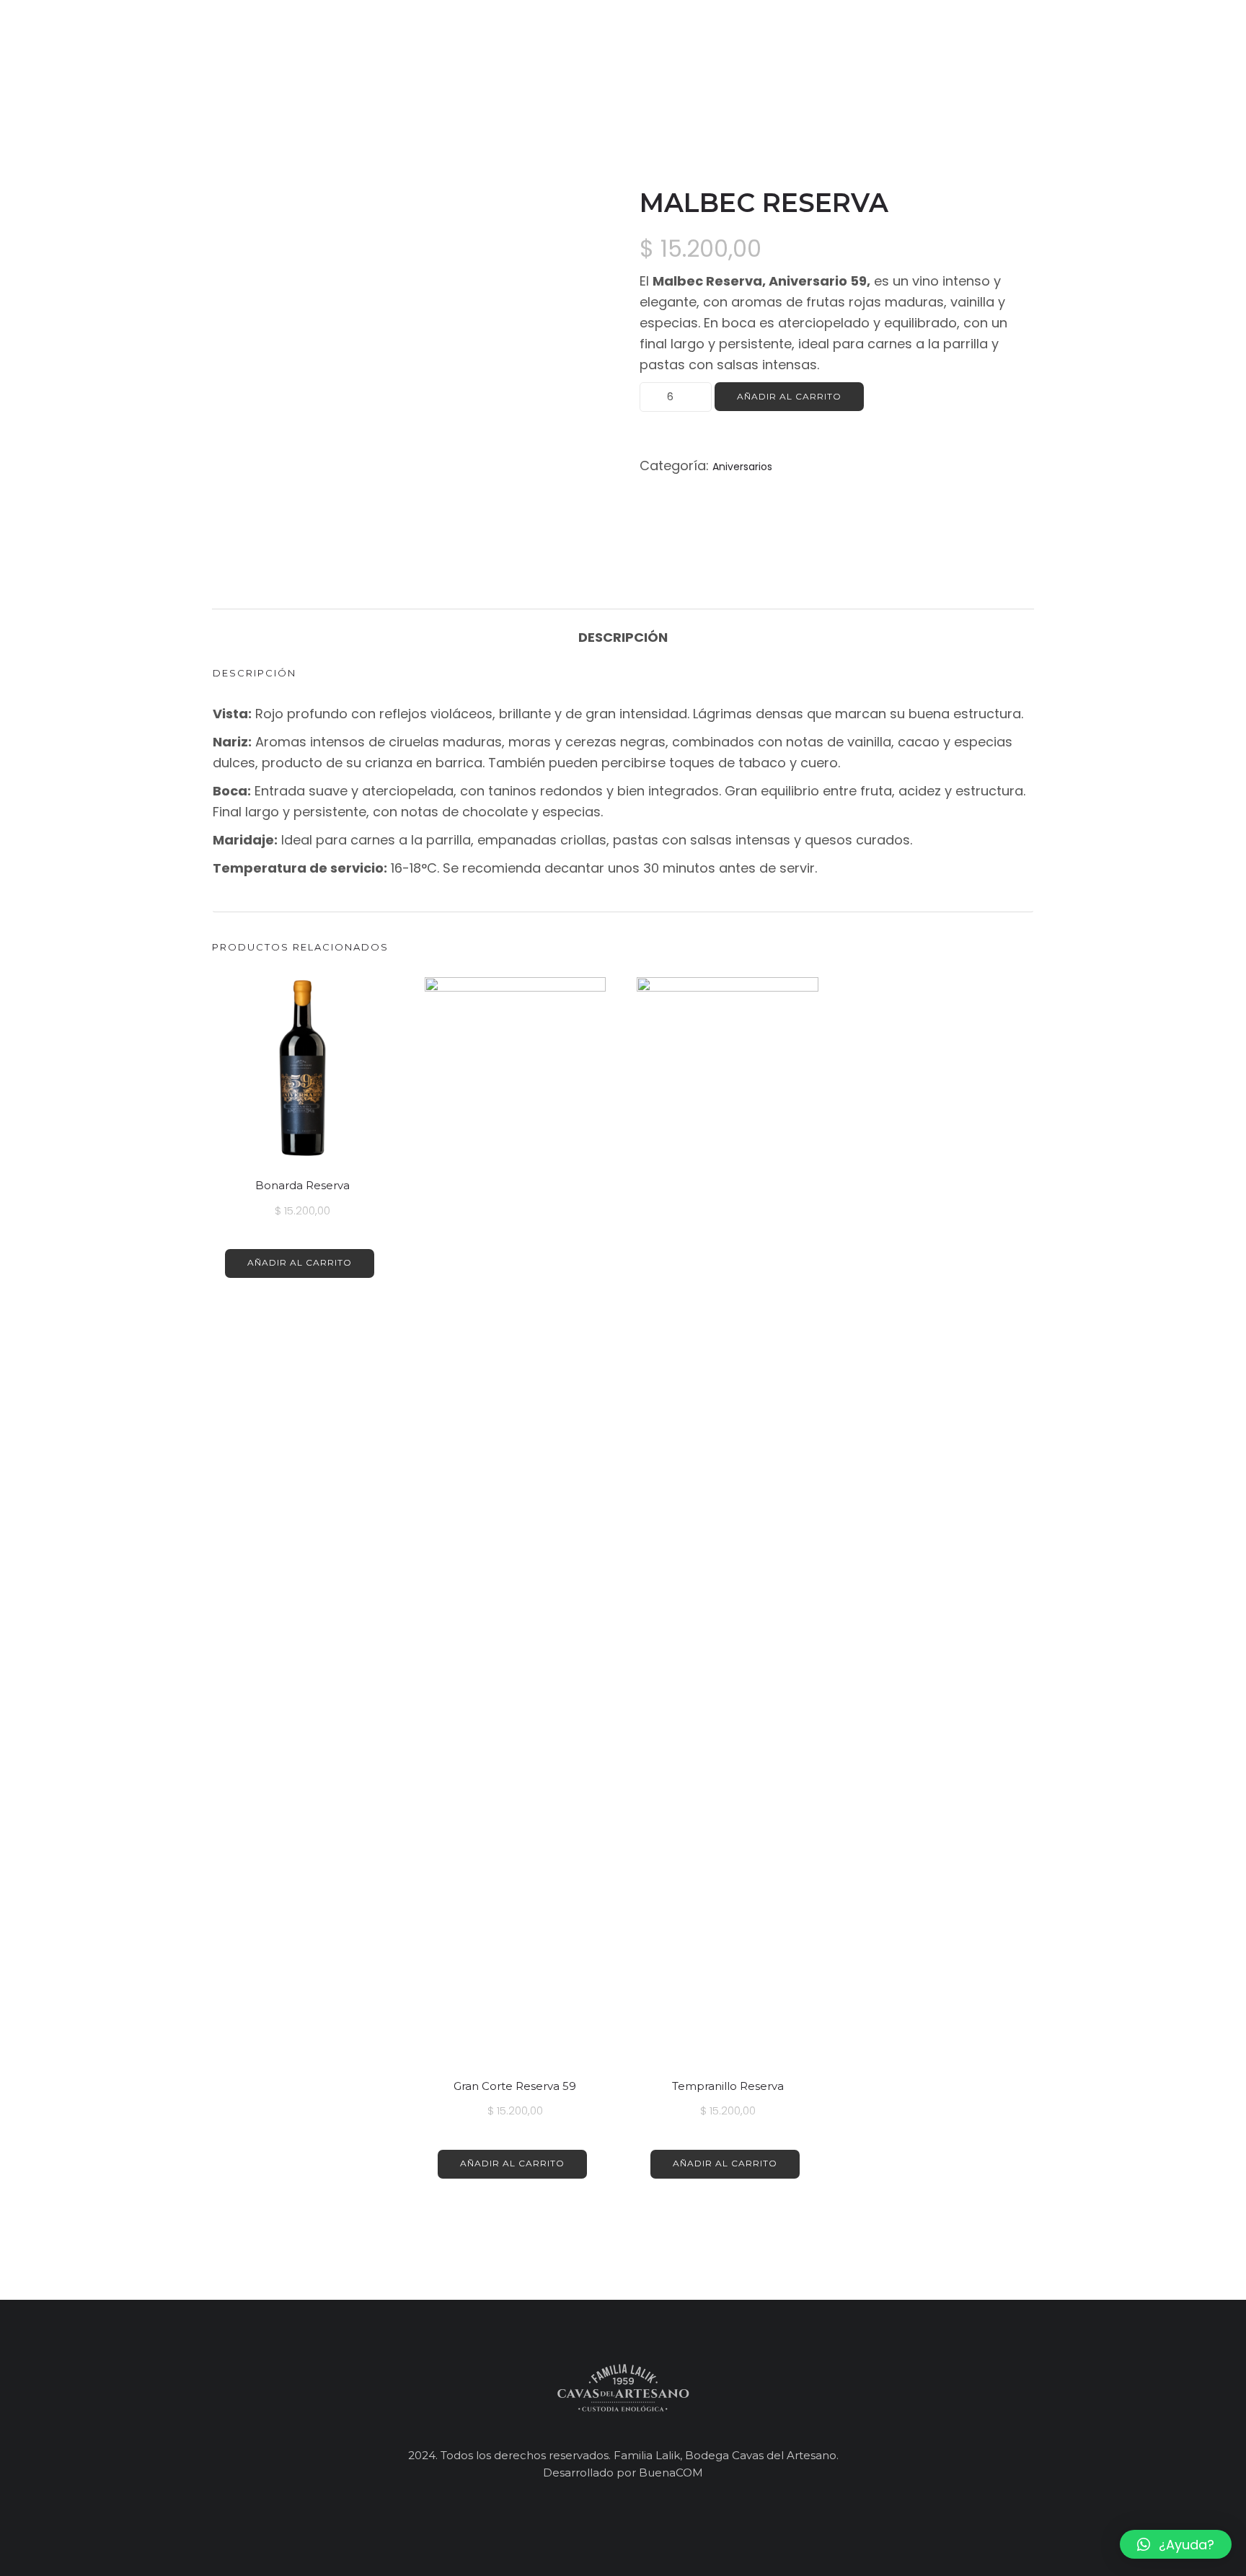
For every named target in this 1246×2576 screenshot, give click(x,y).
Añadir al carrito (789, 396)
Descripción (623, 637)
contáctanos (1088, 50)
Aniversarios (742, 467)
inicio (835, 50)
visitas (993, 50)
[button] (1176, 2544)
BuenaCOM (671, 2473)
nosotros (912, 50)
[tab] (623, 630)
